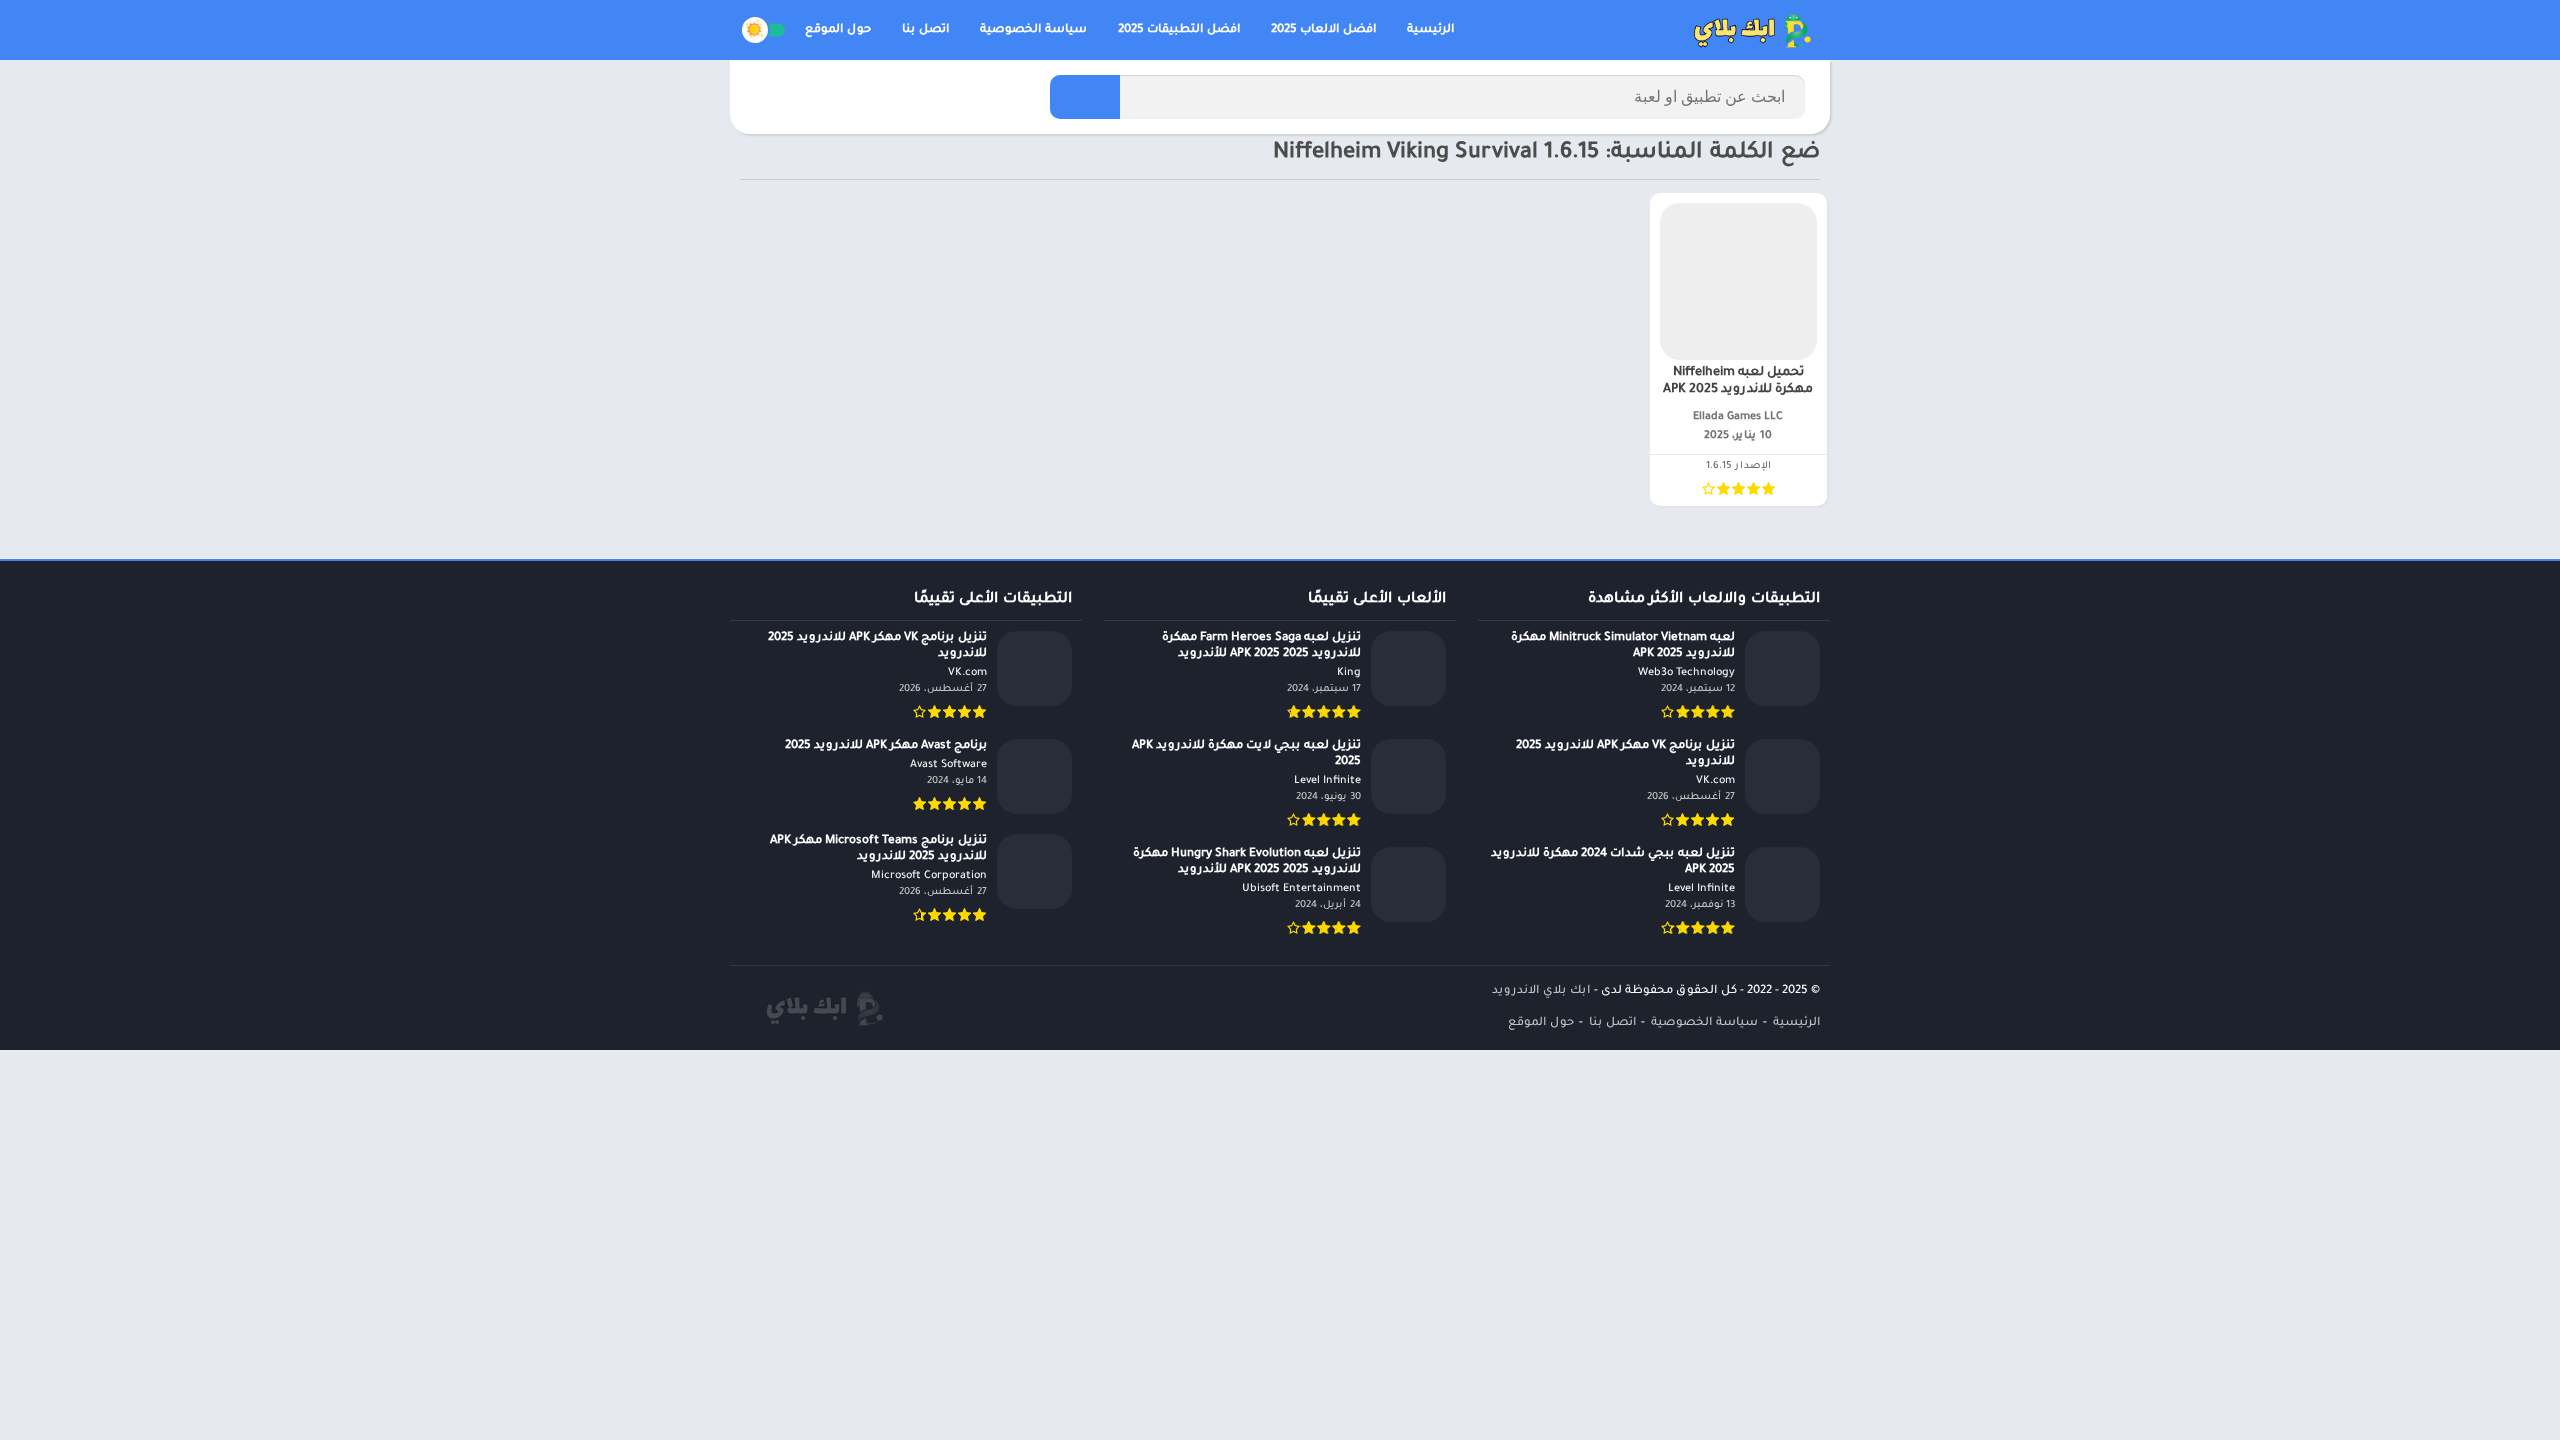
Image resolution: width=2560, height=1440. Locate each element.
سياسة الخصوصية (1033, 30)
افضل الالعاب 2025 (1323, 30)
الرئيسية (1430, 30)
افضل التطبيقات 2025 (1179, 30)
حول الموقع (838, 30)
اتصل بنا (925, 30)
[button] (1085, 97)
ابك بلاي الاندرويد (1541, 991)
